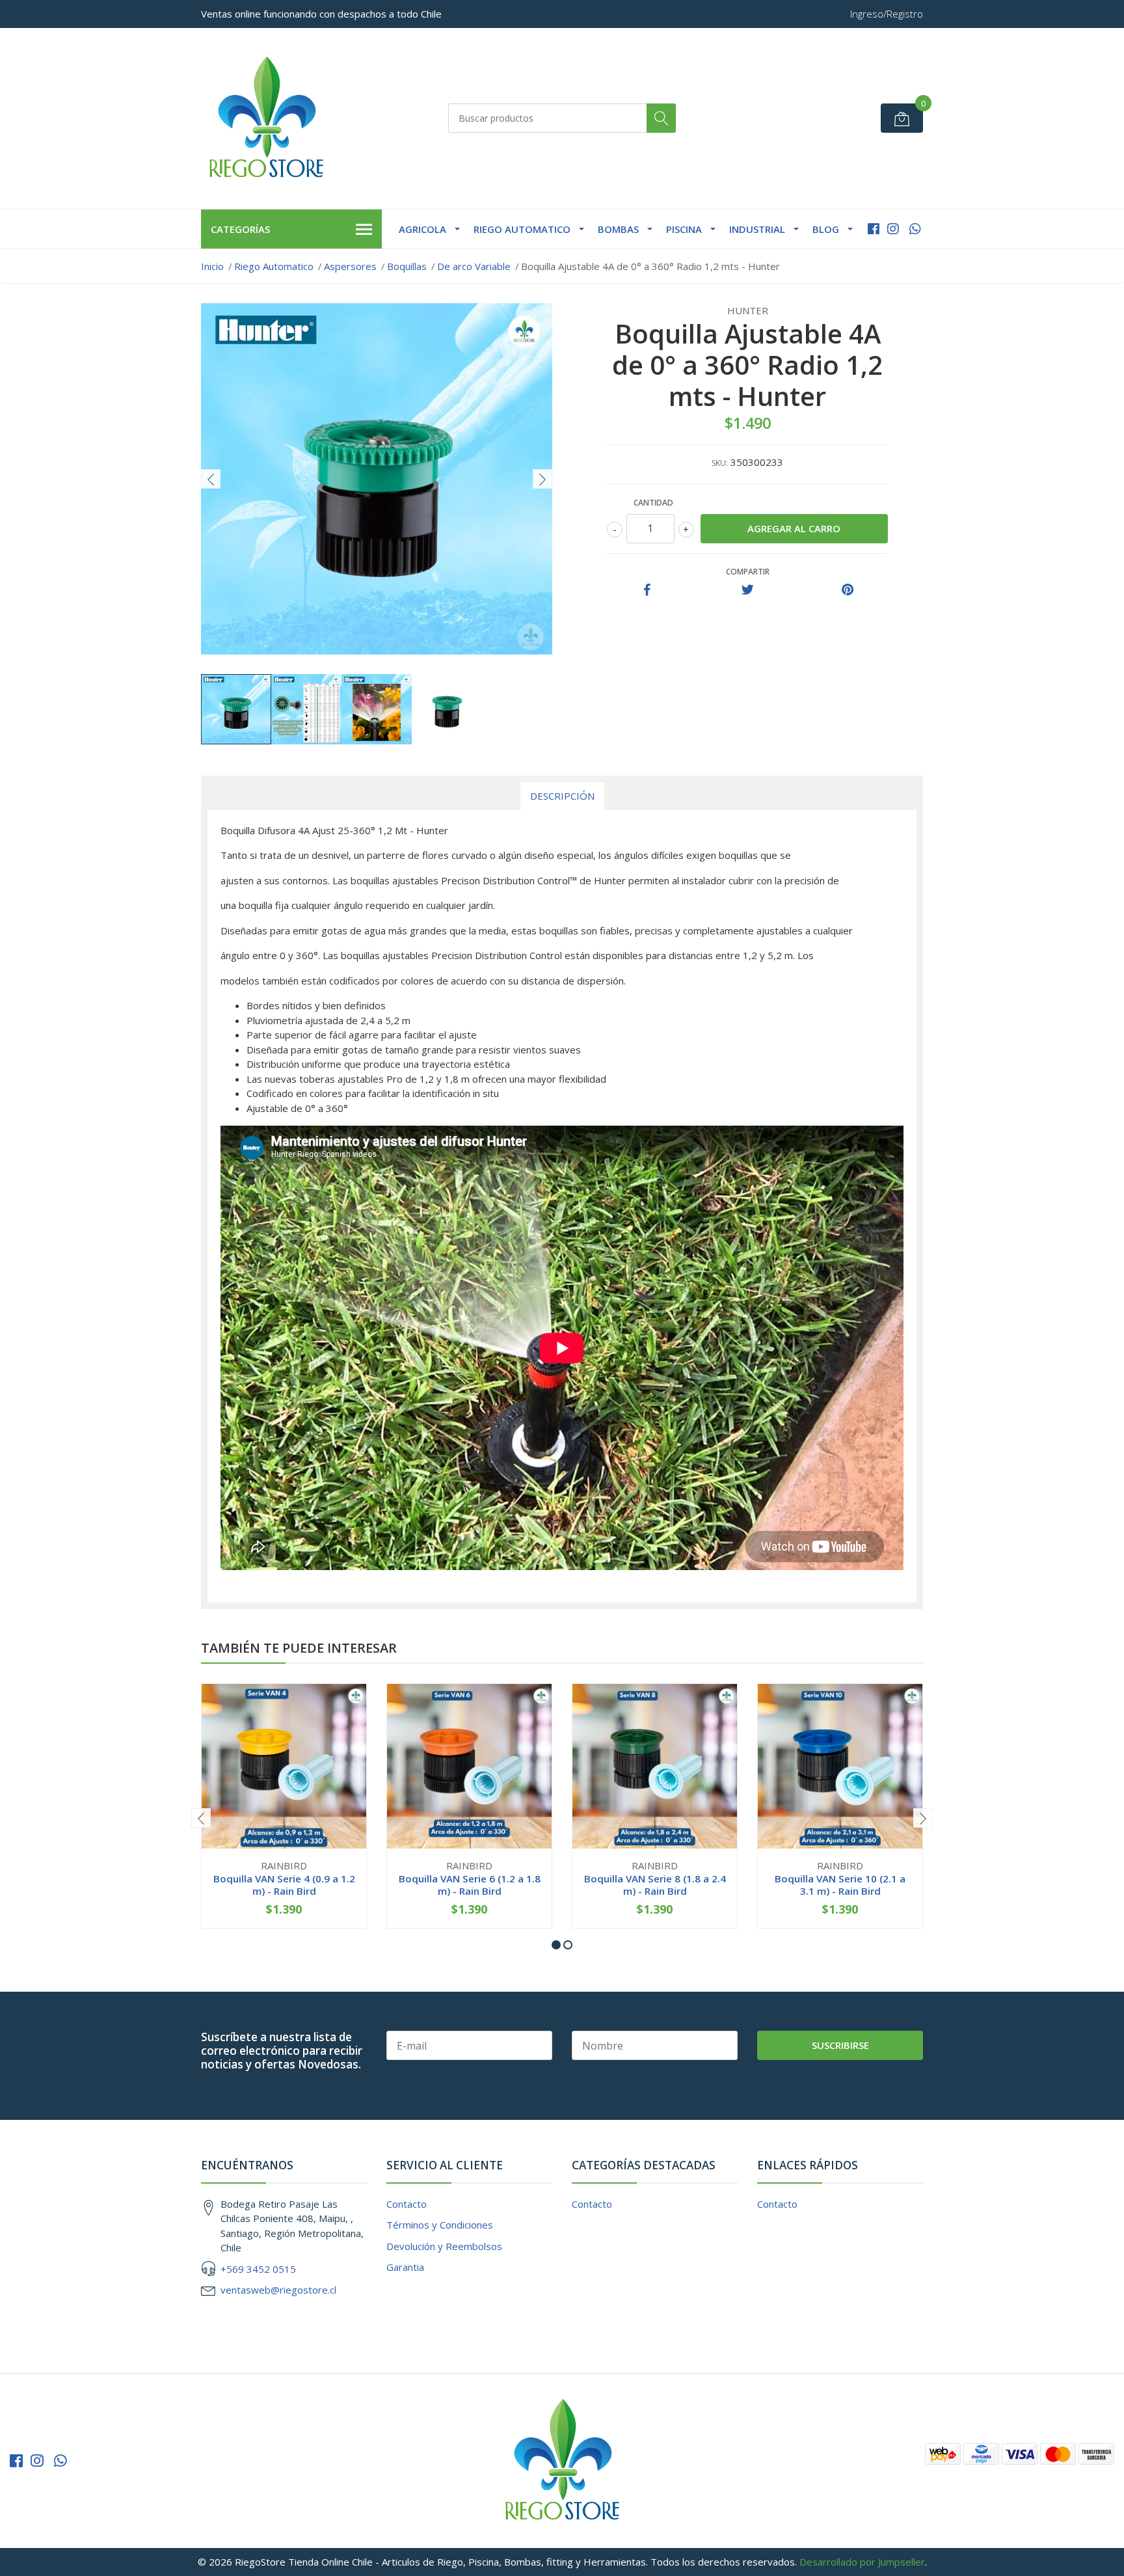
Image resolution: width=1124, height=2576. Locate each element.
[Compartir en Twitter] (748, 590)
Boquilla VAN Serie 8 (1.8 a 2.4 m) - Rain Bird (655, 1884)
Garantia (405, 2267)
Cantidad (653, 503)
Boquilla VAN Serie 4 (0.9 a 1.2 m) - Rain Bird (284, 1884)
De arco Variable (474, 266)
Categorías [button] (240, 229)
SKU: (720, 463)
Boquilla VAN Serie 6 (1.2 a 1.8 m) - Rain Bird (470, 1884)
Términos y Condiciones (440, 2225)
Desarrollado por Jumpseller (862, 2562)
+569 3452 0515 (258, 2269)
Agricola (422, 229)
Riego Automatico (522, 229)
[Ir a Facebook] (874, 229)
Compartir (748, 572)
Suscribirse (840, 2045)
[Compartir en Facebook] (647, 590)
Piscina (684, 229)
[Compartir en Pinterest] (848, 590)
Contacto (407, 2204)
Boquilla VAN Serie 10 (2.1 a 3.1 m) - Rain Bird (840, 1884)
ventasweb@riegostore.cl (278, 2290)
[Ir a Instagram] (893, 229)
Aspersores (350, 266)
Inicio (212, 266)
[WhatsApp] (915, 229)
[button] (556, 1945)
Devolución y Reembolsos (444, 2246)
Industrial (757, 229)
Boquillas (407, 266)
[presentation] (211, 479)
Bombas (618, 229)
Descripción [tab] (562, 796)
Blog (826, 229)
